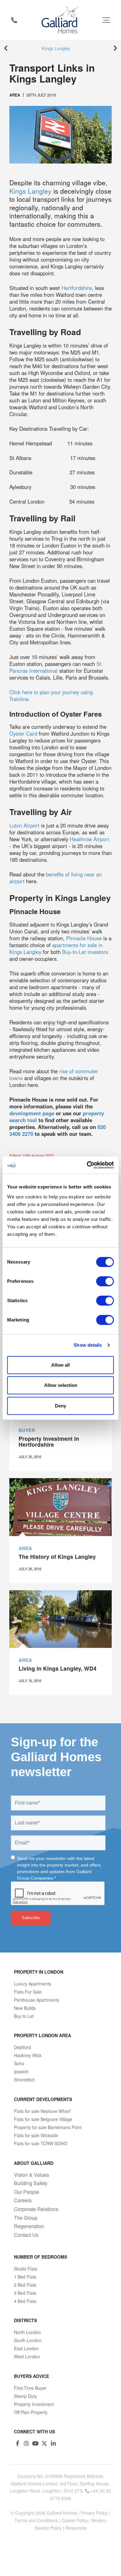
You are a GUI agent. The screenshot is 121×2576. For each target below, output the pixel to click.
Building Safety (31, 2183)
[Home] (61, 20)
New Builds (25, 2008)
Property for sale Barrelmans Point (48, 2127)
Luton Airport (24, 825)
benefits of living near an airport (56, 878)
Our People (27, 2192)
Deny (60, 1406)
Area (15, 95)
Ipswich (21, 2071)
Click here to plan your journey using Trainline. (51, 695)
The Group (26, 2218)
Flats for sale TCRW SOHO (41, 2143)
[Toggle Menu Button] (106, 20)
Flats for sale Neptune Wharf (42, 2111)
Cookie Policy (75, 2520)
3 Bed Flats (25, 2293)
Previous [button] (6, 48)
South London (28, 2340)
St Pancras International (55, 667)
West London (27, 2356)
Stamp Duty (25, 2396)
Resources (76, 2528)
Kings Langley (56, 48)
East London (26, 2348)
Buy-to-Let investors (85, 952)
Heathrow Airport (90, 839)
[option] (60, 48)
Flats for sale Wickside (36, 2135)
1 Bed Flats (25, 2277)
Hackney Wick (28, 2055)
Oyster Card (23, 733)
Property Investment (34, 2404)
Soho (19, 2063)
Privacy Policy (94, 2513)
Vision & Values (31, 2175)
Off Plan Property (31, 2412)
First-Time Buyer (30, 2388)
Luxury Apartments (33, 1984)
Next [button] (115, 48)
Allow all (60, 1365)
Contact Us (26, 2235)
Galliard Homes (62, 2513)
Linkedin (53, 2443)
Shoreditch (25, 2080)
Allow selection (61, 1385)
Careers (23, 2200)
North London (27, 2332)
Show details (88, 1345)
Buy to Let (24, 2016)
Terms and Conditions (36, 2520)
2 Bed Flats (25, 2285)
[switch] (105, 1281)
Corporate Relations (36, 2209)
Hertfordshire (77, 288)
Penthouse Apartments (36, 2000)
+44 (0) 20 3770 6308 (14, 20)
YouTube (35, 2443)
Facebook (17, 2443)
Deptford (22, 2047)
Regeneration (29, 2226)
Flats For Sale (28, 1992)
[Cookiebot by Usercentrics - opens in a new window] (87, 1165)
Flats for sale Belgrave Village (43, 2119)
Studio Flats (26, 2269)
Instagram (26, 2443)
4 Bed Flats (25, 2301)
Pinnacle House (84, 938)
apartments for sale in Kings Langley (56, 948)
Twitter (44, 2443)
